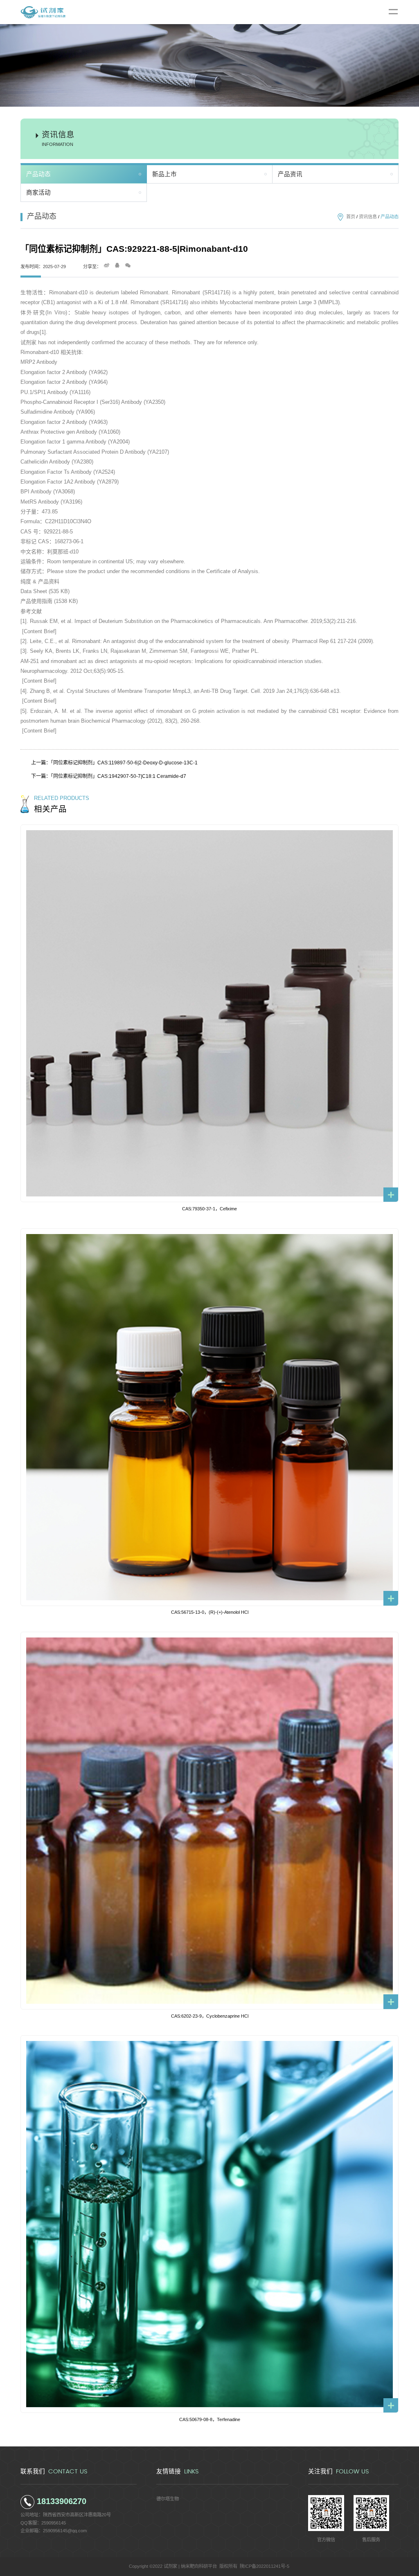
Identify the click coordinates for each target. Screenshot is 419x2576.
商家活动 (38, 193)
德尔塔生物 (168, 2499)
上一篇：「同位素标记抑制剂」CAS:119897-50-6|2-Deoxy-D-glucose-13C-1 (114, 763)
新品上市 (164, 174)
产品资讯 (290, 174)
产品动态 (38, 174)
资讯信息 (368, 217)
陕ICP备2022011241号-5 (265, 2566)
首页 (351, 217)
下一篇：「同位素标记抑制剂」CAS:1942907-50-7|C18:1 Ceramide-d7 (109, 776)
